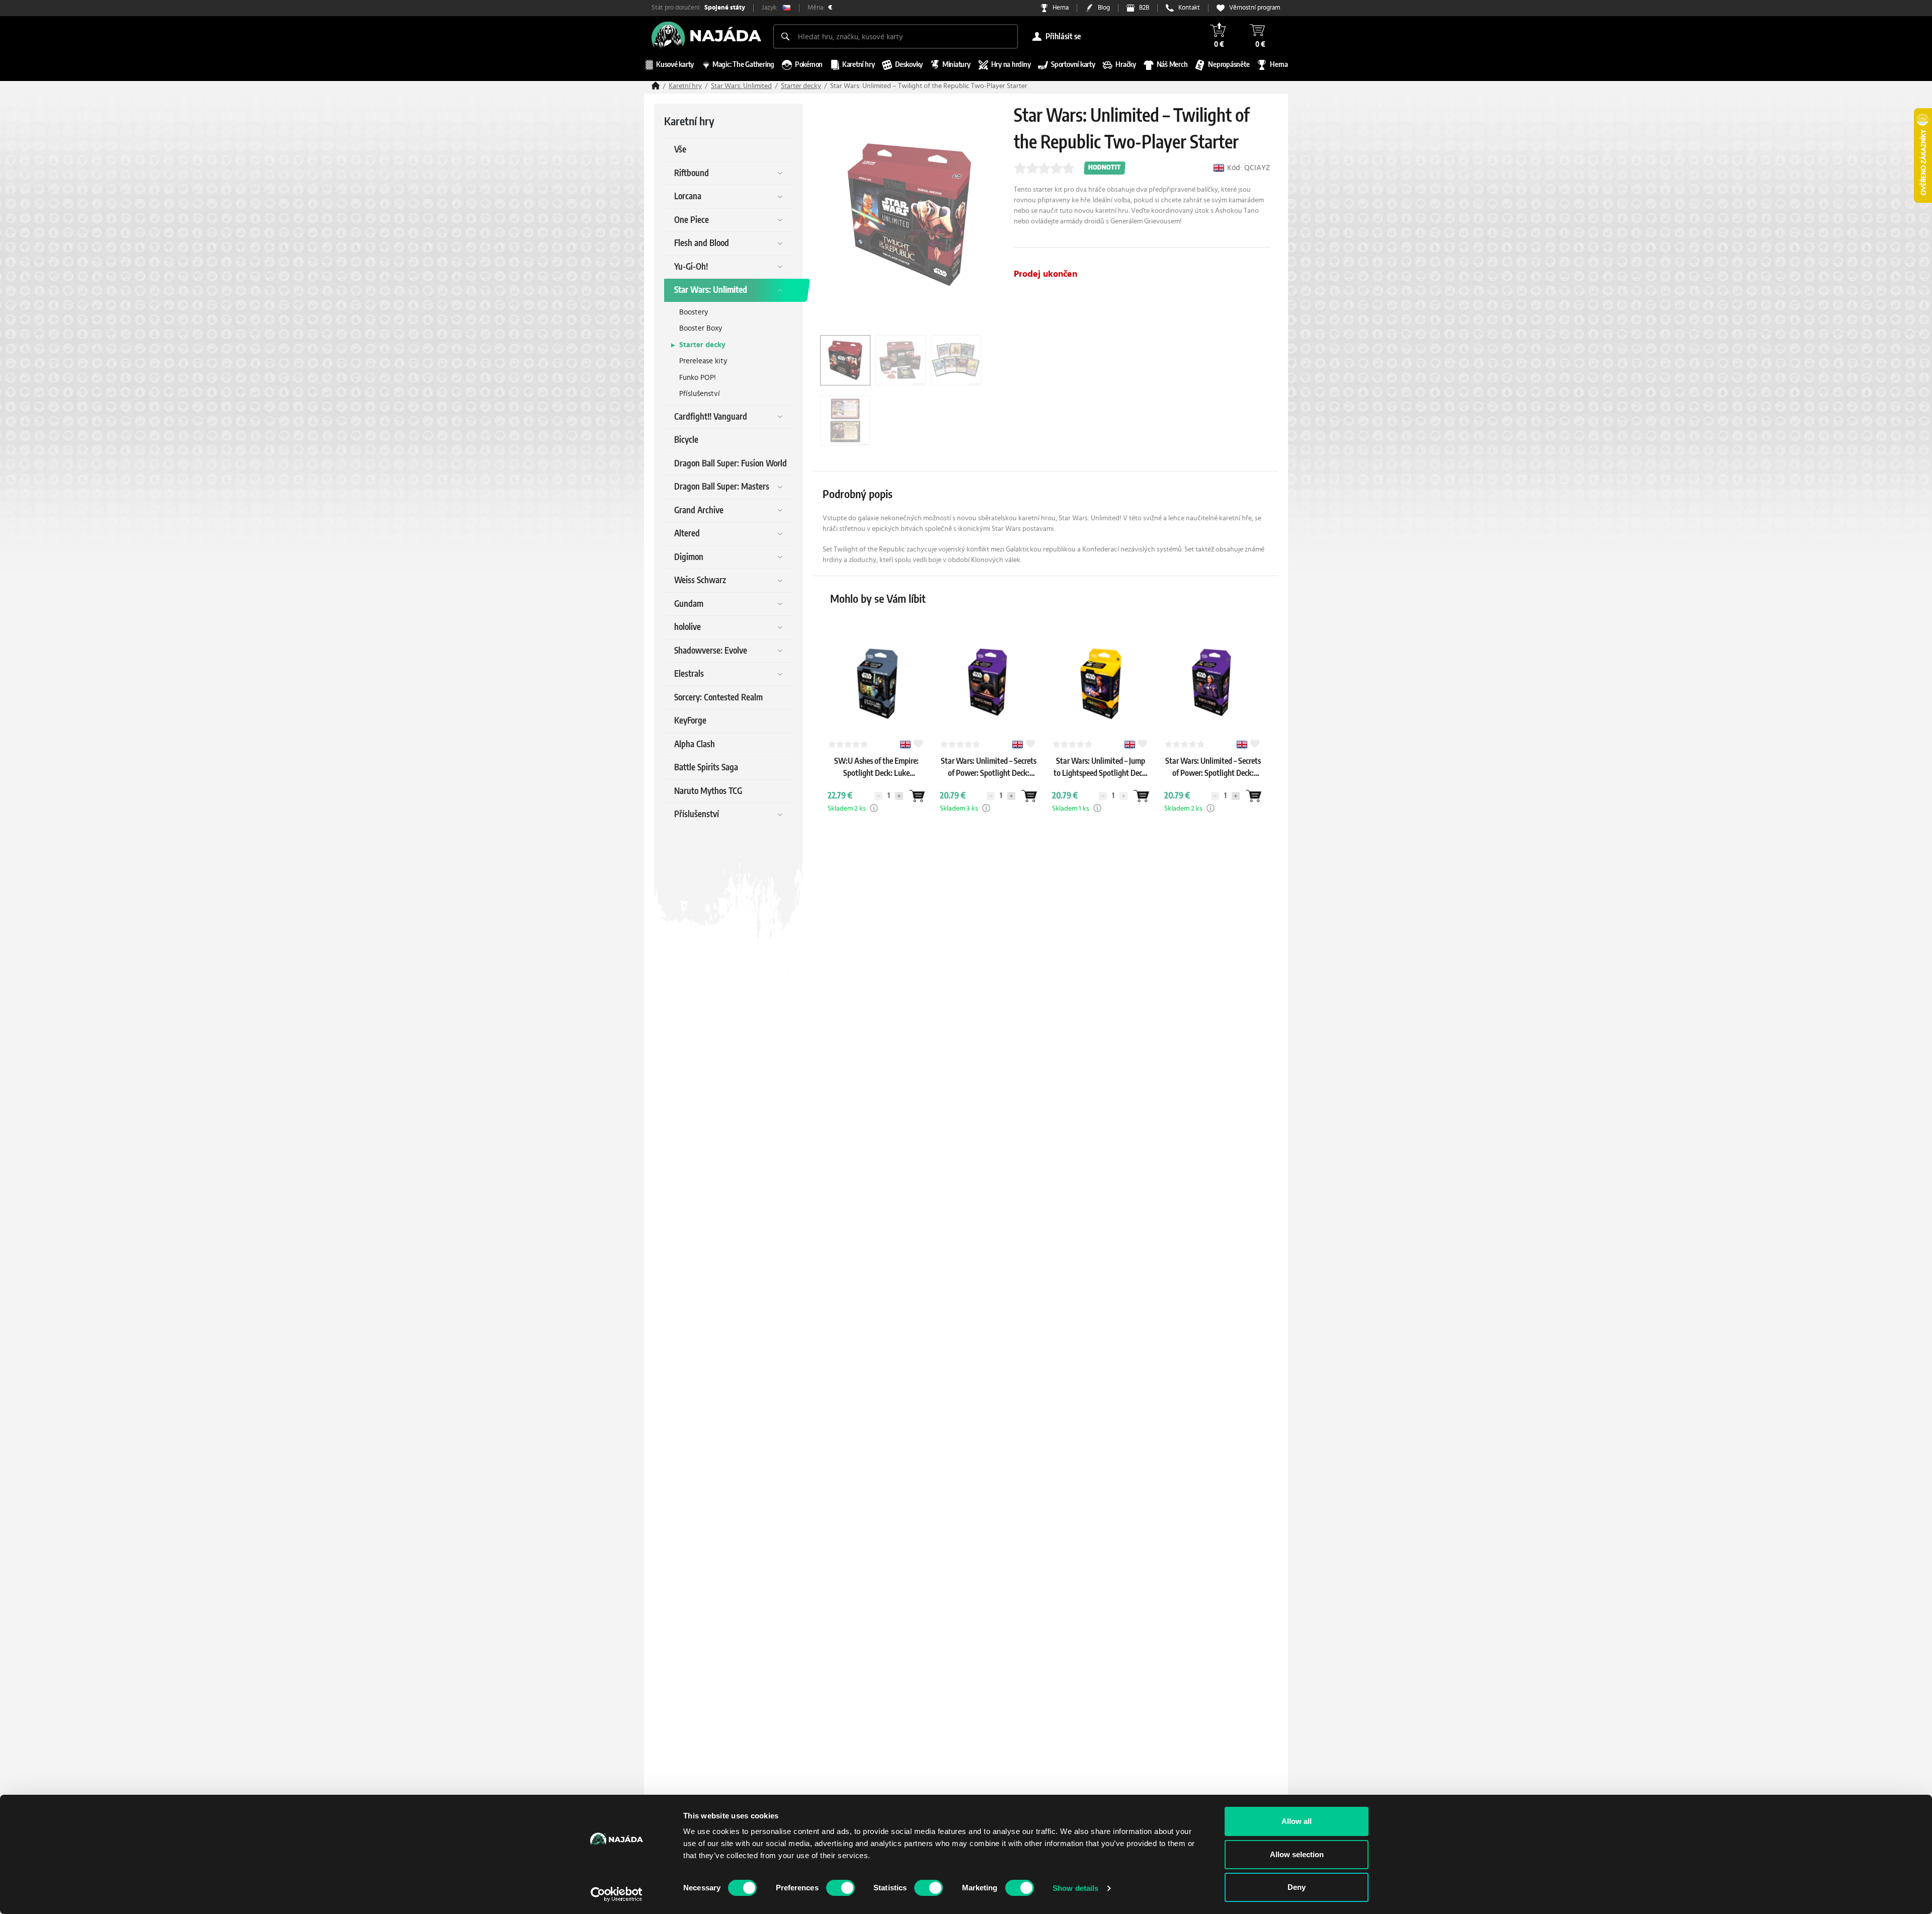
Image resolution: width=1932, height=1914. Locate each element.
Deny (1297, 1887)
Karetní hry (685, 86)
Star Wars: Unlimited (741, 86)
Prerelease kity (703, 361)
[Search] (785, 36)
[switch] (840, 1888)
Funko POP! (698, 378)
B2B (1144, 8)
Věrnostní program (1255, 8)
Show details (1075, 1888)
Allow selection (1297, 1854)
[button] (874, 808)
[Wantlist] (917, 796)
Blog (1104, 8)
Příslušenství (700, 394)
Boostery (694, 312)
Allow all (1297, 1821)
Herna (1061, 8)
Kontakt (1189, 8)
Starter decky (801, 86)
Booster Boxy (701, 328)
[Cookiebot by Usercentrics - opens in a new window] (617, 1894)
